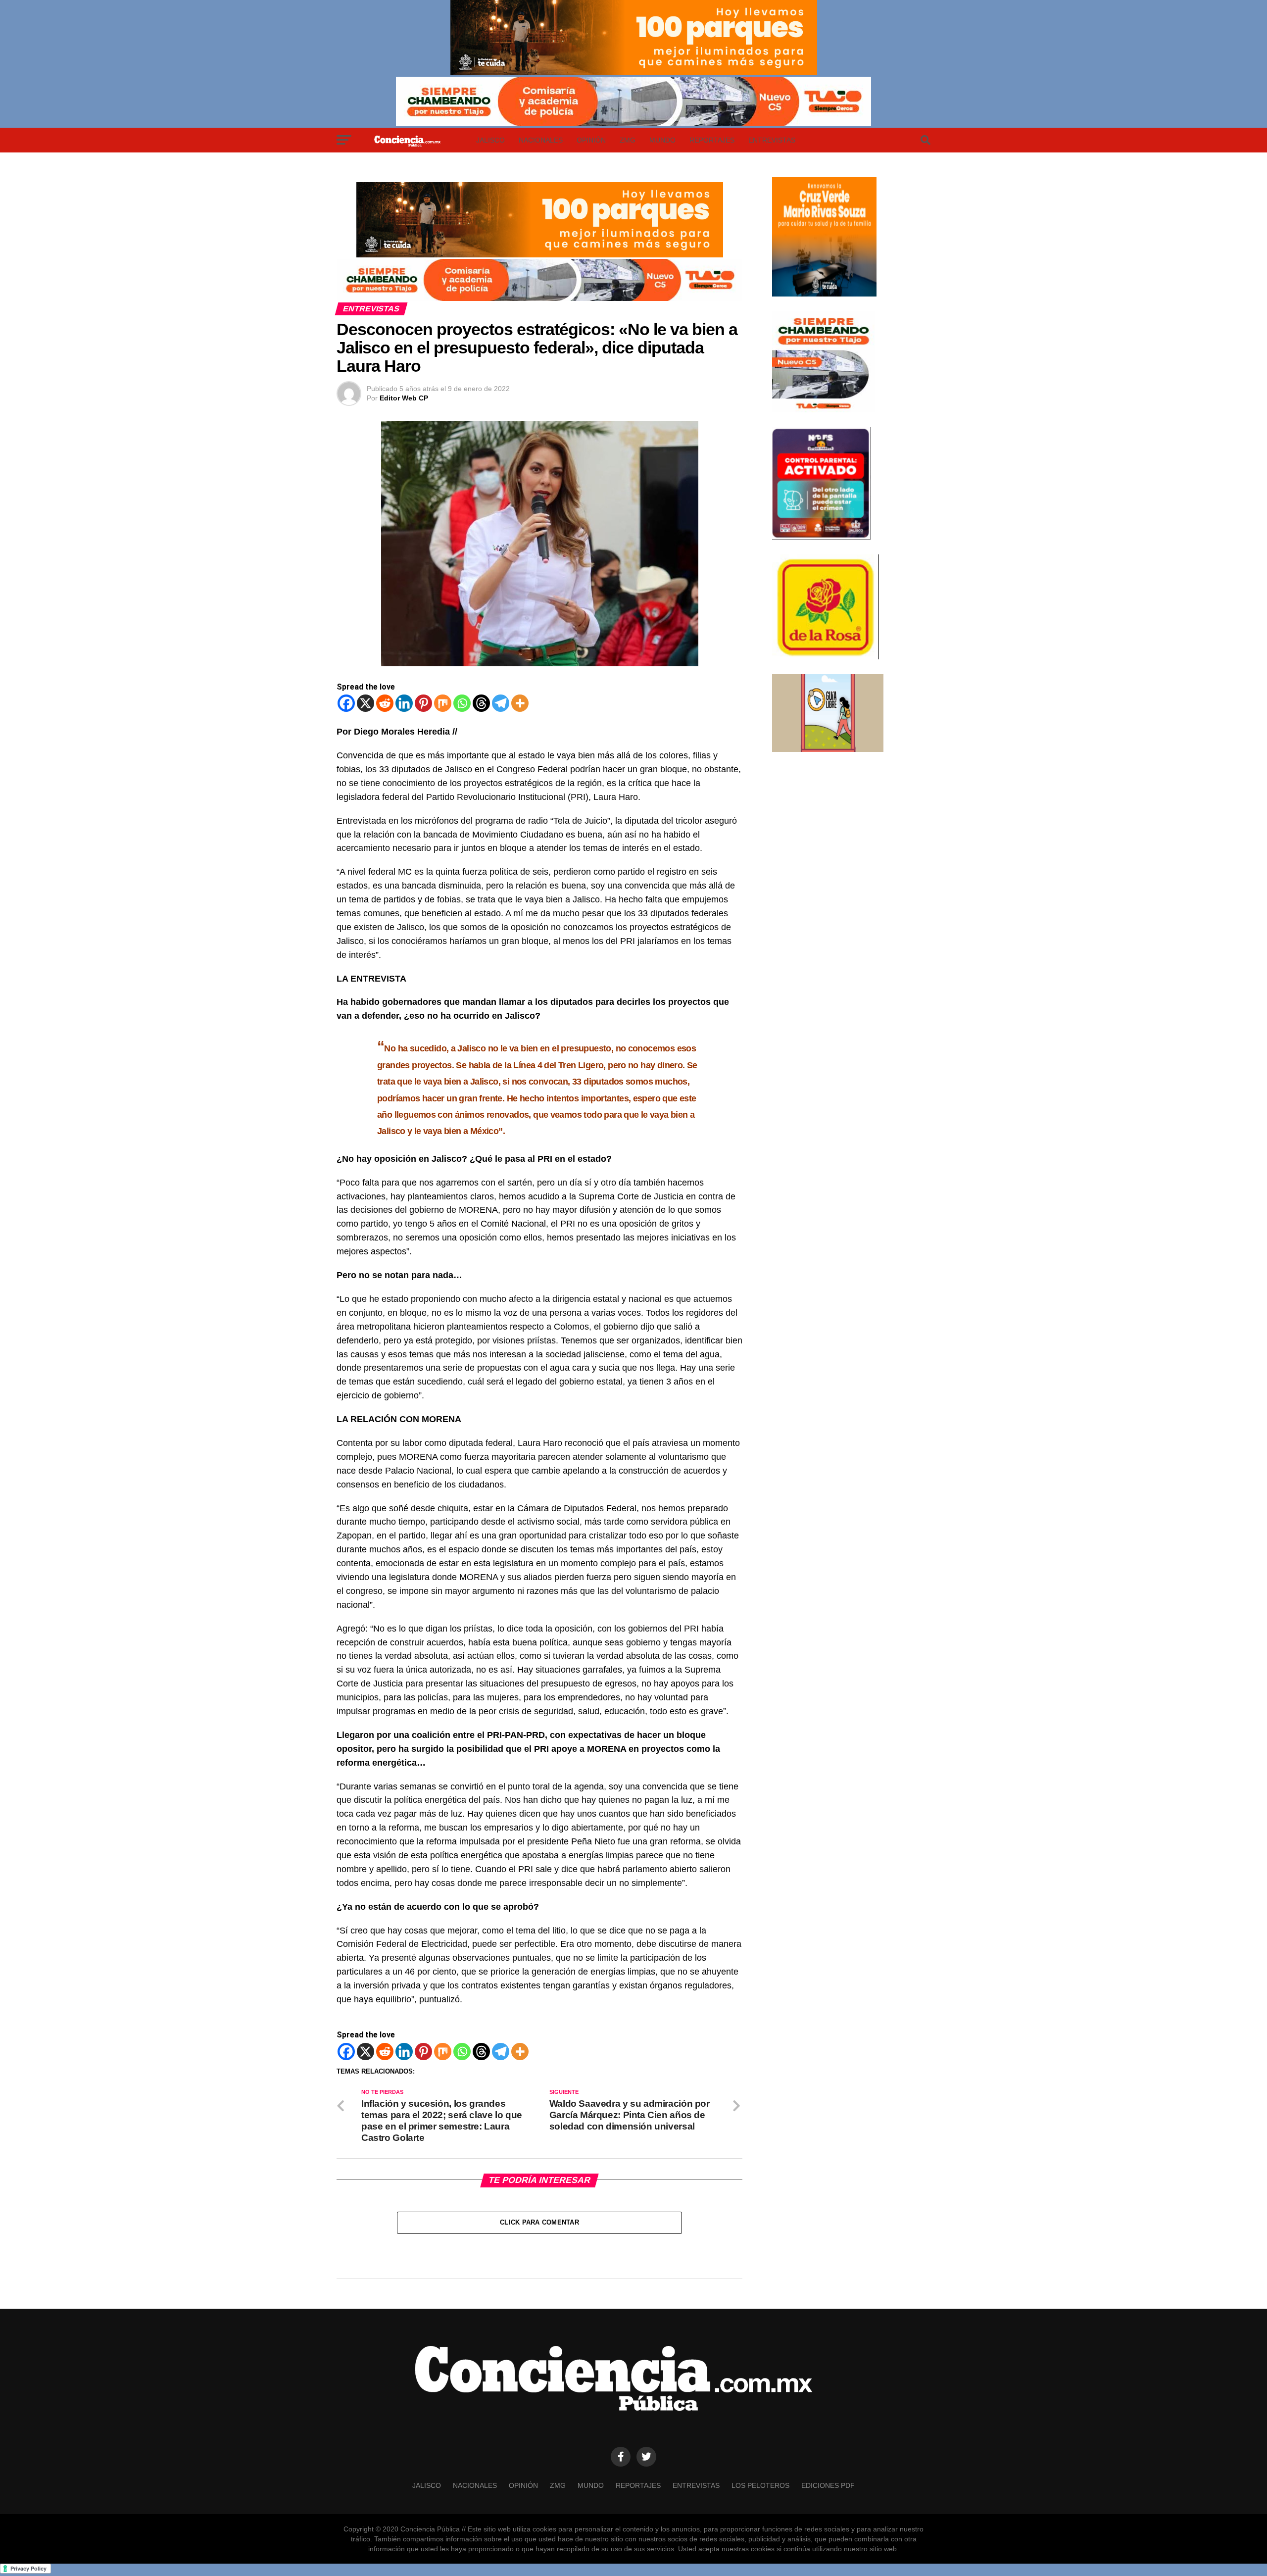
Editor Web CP (404, 398)
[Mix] (443, 703)
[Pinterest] (423, 703)
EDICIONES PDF (828, 2485)
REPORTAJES (712, 140)
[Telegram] (501, 703)
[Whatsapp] (462, 703)
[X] (365, 703)
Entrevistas (772, 140)
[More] (520, 703)
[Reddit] (385, 703)
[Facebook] (346, 703)
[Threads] (481, 703)
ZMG (628, 140)
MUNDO (662, 140)
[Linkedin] (404, 703)
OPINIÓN (591, 140)
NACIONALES (541, 140)
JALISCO (490, 140)
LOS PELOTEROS (760, 2485)
